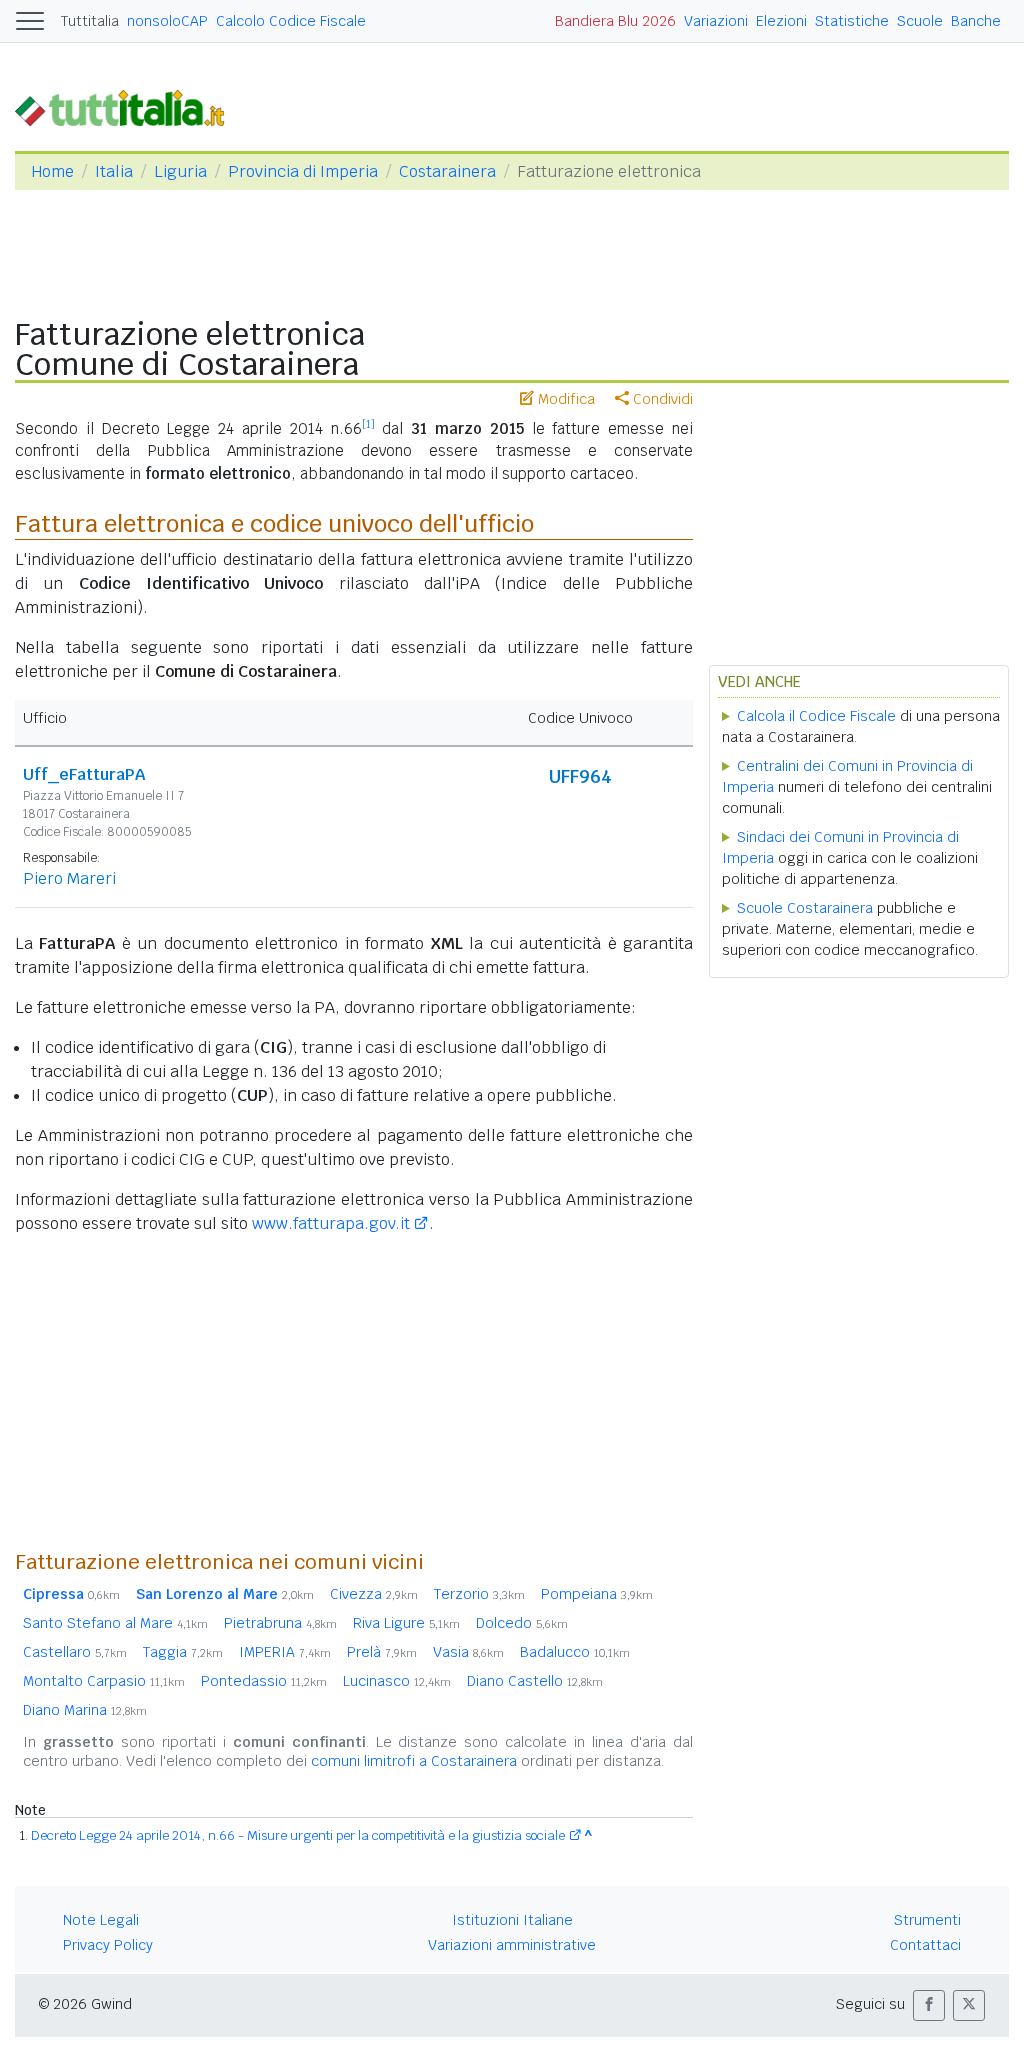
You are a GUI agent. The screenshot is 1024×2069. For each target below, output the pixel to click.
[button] (929, 2005)
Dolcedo (522, 1623)
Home (52, 171)
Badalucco (575, 1652)
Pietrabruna (280, 1623)
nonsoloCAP (167, 21)
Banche (976, 21)
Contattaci (925, 1945)
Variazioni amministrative (512, 1945)
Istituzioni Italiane (512, 1920)
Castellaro (75, 1652)
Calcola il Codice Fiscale (816, 716)
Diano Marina (85, 1710)
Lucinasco (397, 1681)
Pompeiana (597, 1594)
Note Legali (101, 1920)
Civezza (374, 1594)
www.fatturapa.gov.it (331, 1223)
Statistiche (852, 21)
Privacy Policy (108, 1945)
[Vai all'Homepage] (128, 106)
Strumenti (927, 1920)
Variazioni (716, 21)
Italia (114, 171)
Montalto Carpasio (104, 1681)
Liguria (180, 171)
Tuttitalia (90, 21)
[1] (368, 424)
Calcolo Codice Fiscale (291, 21)
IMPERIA (285, 1652)
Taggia (183, 1652)
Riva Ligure (406, 1623)
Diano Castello (535, 1681)
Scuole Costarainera (805, 908)
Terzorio (479, 1594)
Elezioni (781, 21)
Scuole (920, 21)
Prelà (382, 1652)
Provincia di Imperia (303, 171)
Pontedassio (264, 1681)
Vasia (468, 1652)
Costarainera (447, 171)
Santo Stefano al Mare (115, 1623)
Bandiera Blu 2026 (615, 21)
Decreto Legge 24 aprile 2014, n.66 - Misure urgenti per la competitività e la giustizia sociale (298, 1835)
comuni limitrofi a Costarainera (414, 1761)
